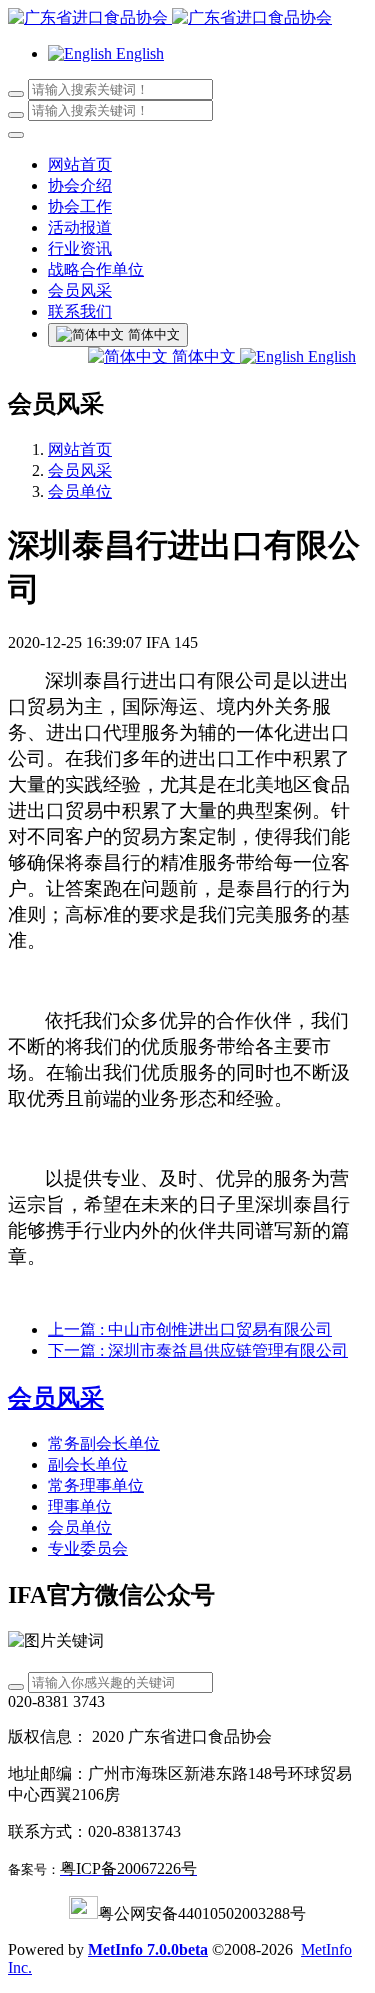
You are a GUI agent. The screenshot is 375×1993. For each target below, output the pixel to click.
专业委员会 (88, 1548)
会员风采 (80, 470)
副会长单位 (88, 1464)
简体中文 (204, 356)
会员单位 (80, 491)
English (330, 356)
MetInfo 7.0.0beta (148, 1949)
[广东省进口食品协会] (187, 18)
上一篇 (190, 1329)
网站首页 (80, 164)
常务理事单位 (96, 1485)
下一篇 (198, 1350)
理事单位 (80, 1506)
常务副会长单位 (104, 1443)
